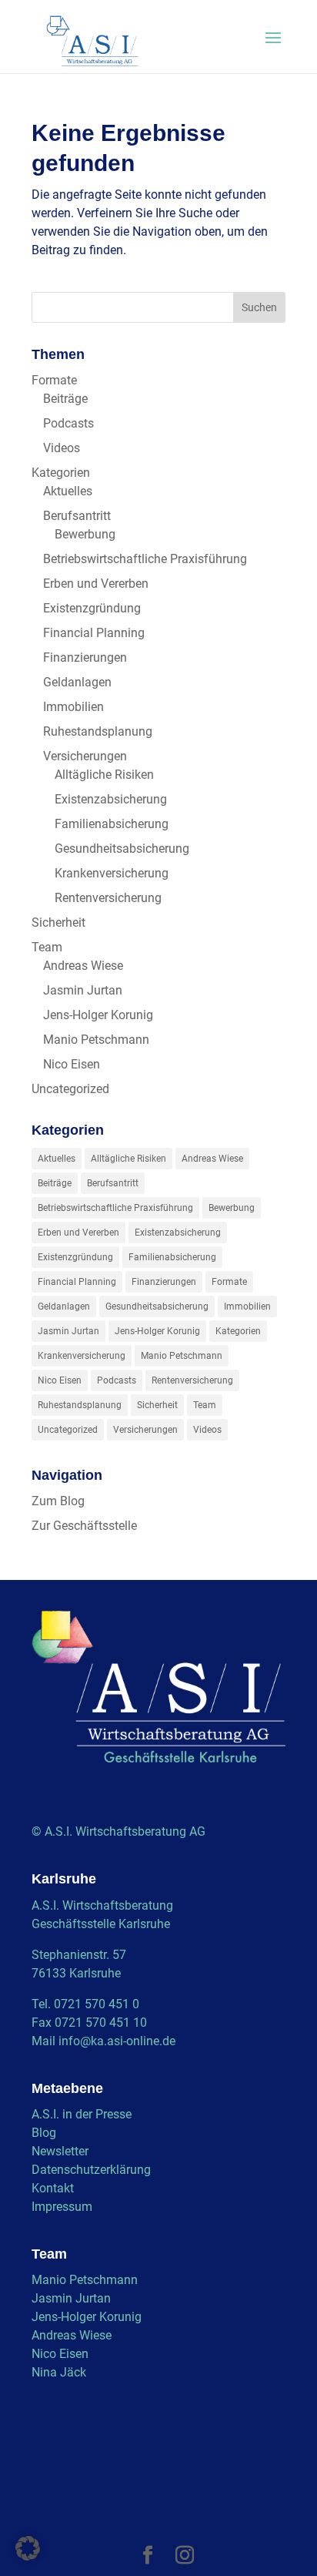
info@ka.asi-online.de (117, 2041)
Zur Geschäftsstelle (84, 1526)
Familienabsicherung (112, 824)
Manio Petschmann (96, 1040)
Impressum (62, 2207)
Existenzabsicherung (111, 799)
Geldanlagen (77, 682)
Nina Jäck (59, 2372)
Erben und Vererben (96, 584)
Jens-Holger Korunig (98, 1015)
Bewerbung (85, 534)
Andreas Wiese (83, 966)
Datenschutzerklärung (91, 2170)
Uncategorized (70, 1089)
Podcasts (68, 423)
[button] (28, 2548)
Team (47, 947)
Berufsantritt (77, 516)
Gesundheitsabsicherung (122, 849)
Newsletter (60, 2151)
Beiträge (65, 399)
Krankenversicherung (112, 873)
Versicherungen (85, 756)
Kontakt (53, 2188)
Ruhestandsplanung (98, 731)
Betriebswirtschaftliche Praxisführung (145, 559)
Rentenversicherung (108, 898)
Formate (54, 380)
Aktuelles (68, 491)
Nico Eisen (72, 1064)
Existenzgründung (92, 608)
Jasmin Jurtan (83, 990)
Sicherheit (58, 922)
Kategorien (61, 473)
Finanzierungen (85, 657)
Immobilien (73, 707)
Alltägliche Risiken (104, 775)
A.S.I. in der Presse (82, 2114)
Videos (62, 448)
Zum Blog (58, 1501)
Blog (44, 2133)
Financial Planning (94, 633)
